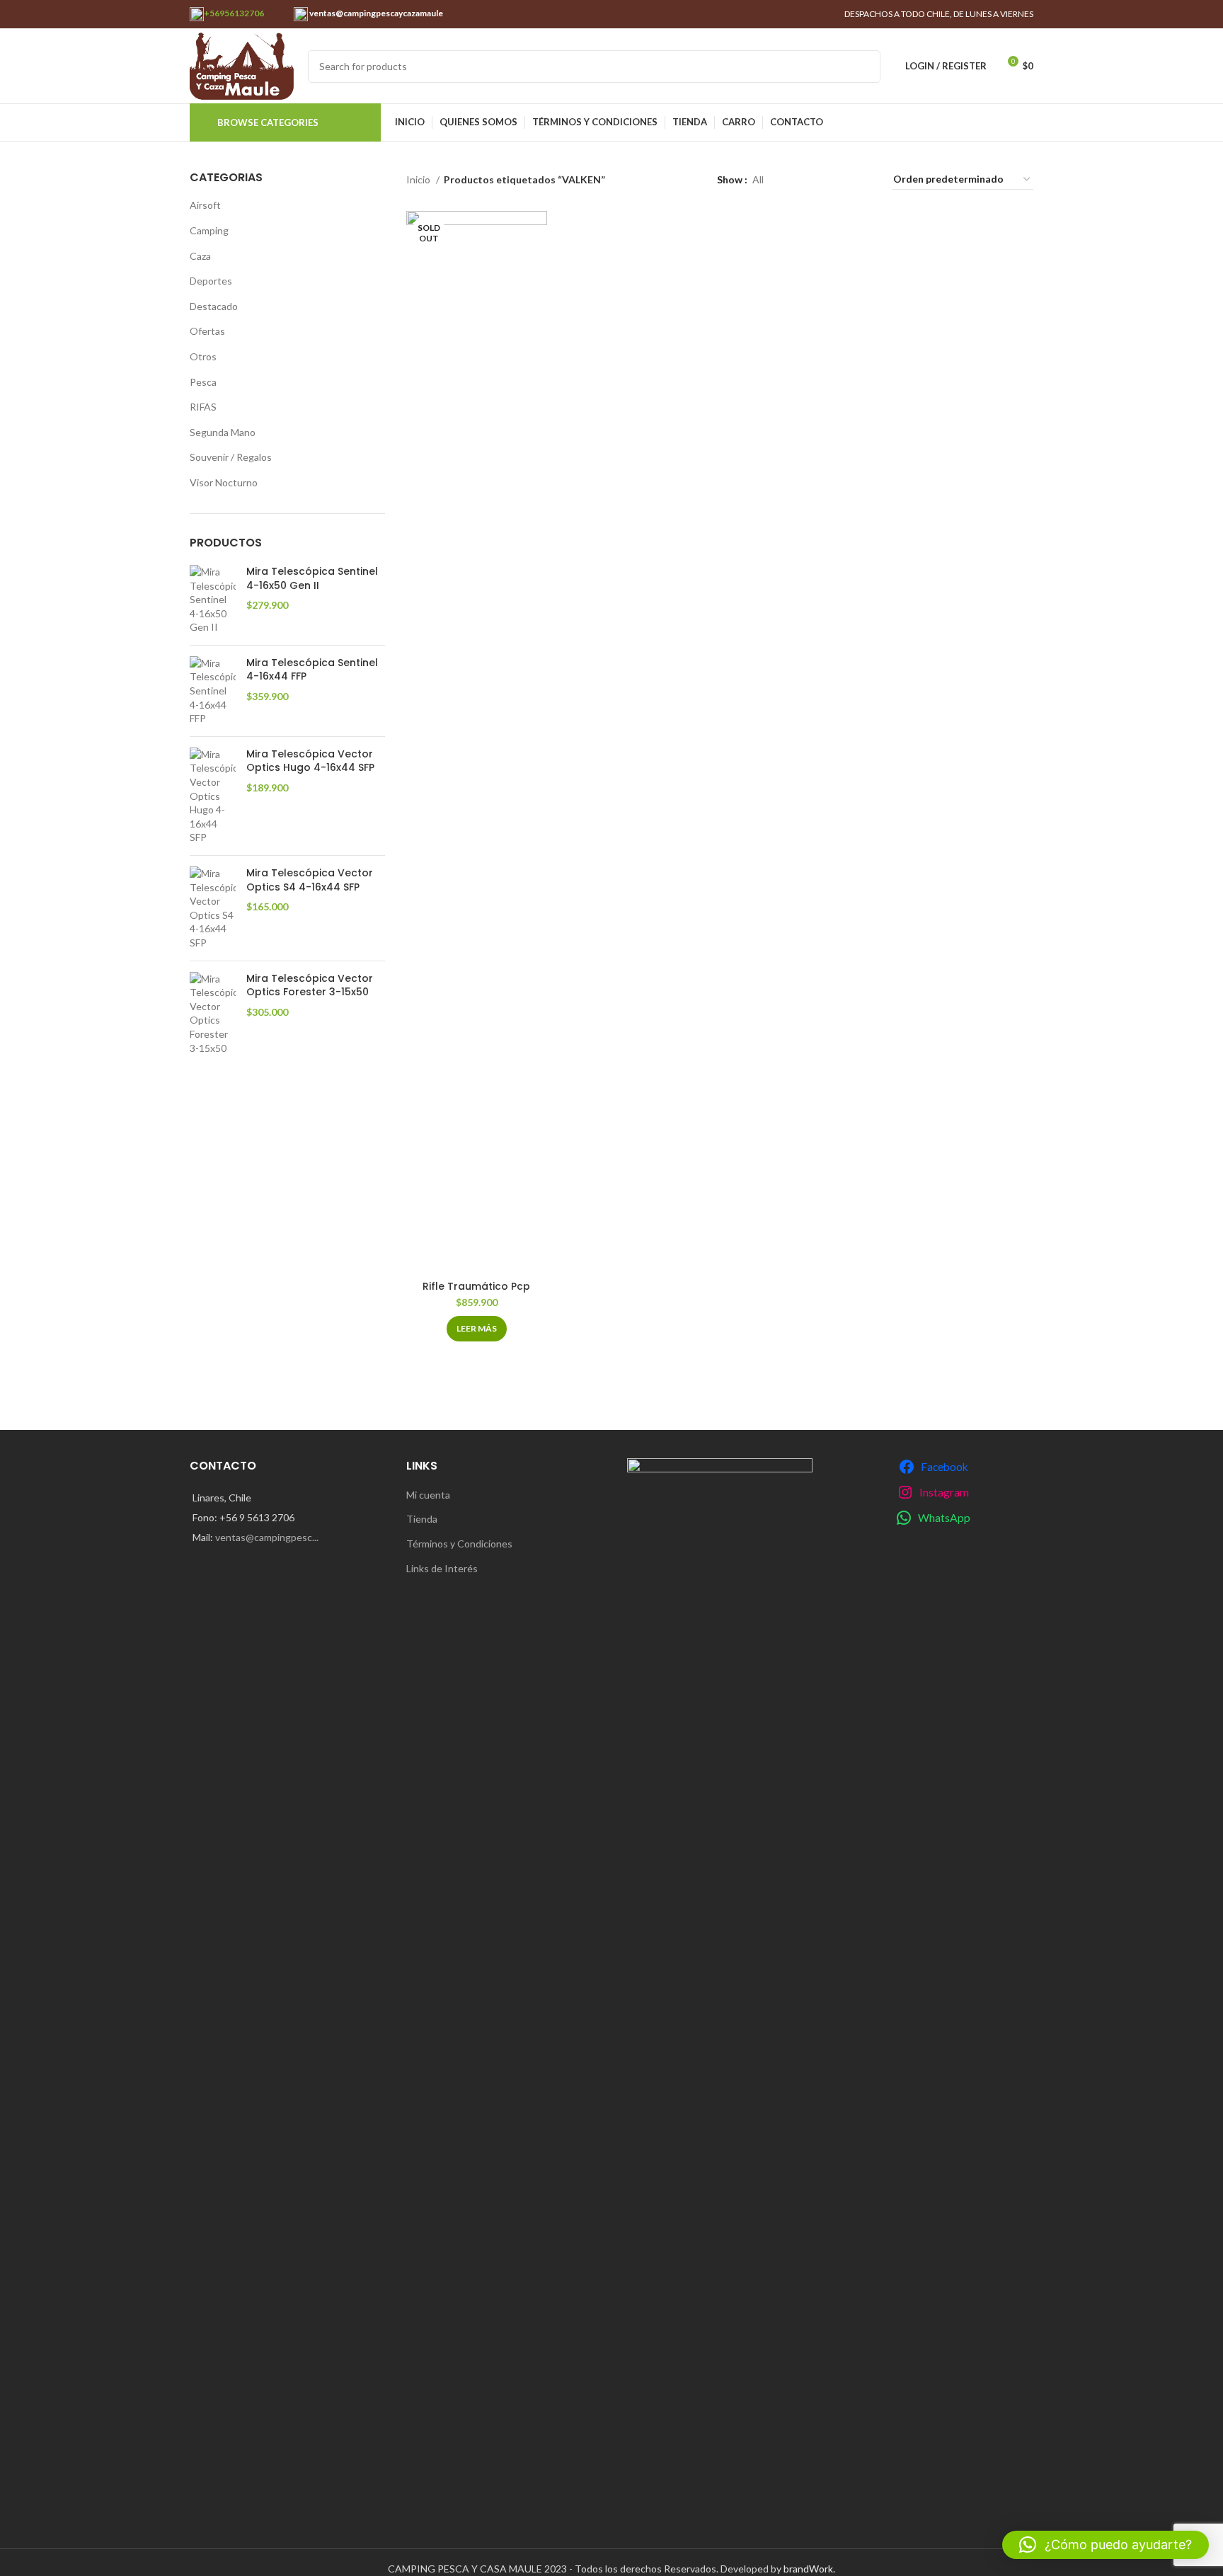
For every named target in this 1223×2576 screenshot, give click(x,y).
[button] (1106, 2545)
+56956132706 (234, 13)
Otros (203, 356)
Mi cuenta (428, 1495)
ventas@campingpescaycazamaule (375, 13)
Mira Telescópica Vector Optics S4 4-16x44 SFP (310, 880)
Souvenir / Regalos (231, 457)
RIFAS (203, 407)
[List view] (797, 179)
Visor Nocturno (224, 482)
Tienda (422, 1519)
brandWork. (809, 2569)
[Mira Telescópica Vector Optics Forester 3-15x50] (213, 1014)
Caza (200, 256)
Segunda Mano (223, 432)
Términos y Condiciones (459, 1544)
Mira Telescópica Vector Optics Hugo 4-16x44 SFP (310, 761)
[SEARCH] (864, 67)
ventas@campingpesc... (267, 1537)
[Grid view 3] (841, 179)
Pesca (203, 382)
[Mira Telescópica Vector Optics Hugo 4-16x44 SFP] (213, 796)
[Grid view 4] (864, 179)
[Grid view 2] (819, 179)
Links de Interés (442, 1568)
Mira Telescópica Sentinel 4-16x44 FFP (312, 670)
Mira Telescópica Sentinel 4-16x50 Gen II (312, 579)
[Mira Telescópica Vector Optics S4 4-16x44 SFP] (213, 908)
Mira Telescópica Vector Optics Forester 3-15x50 (310, 986)
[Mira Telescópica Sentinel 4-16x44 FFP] (213, 691)
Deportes (211, 281)
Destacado (214, 306)
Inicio (419, 179)
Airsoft (205, 205)
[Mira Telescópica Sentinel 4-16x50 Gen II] (213, 600)
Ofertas (207, 331)
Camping (209, 230)
